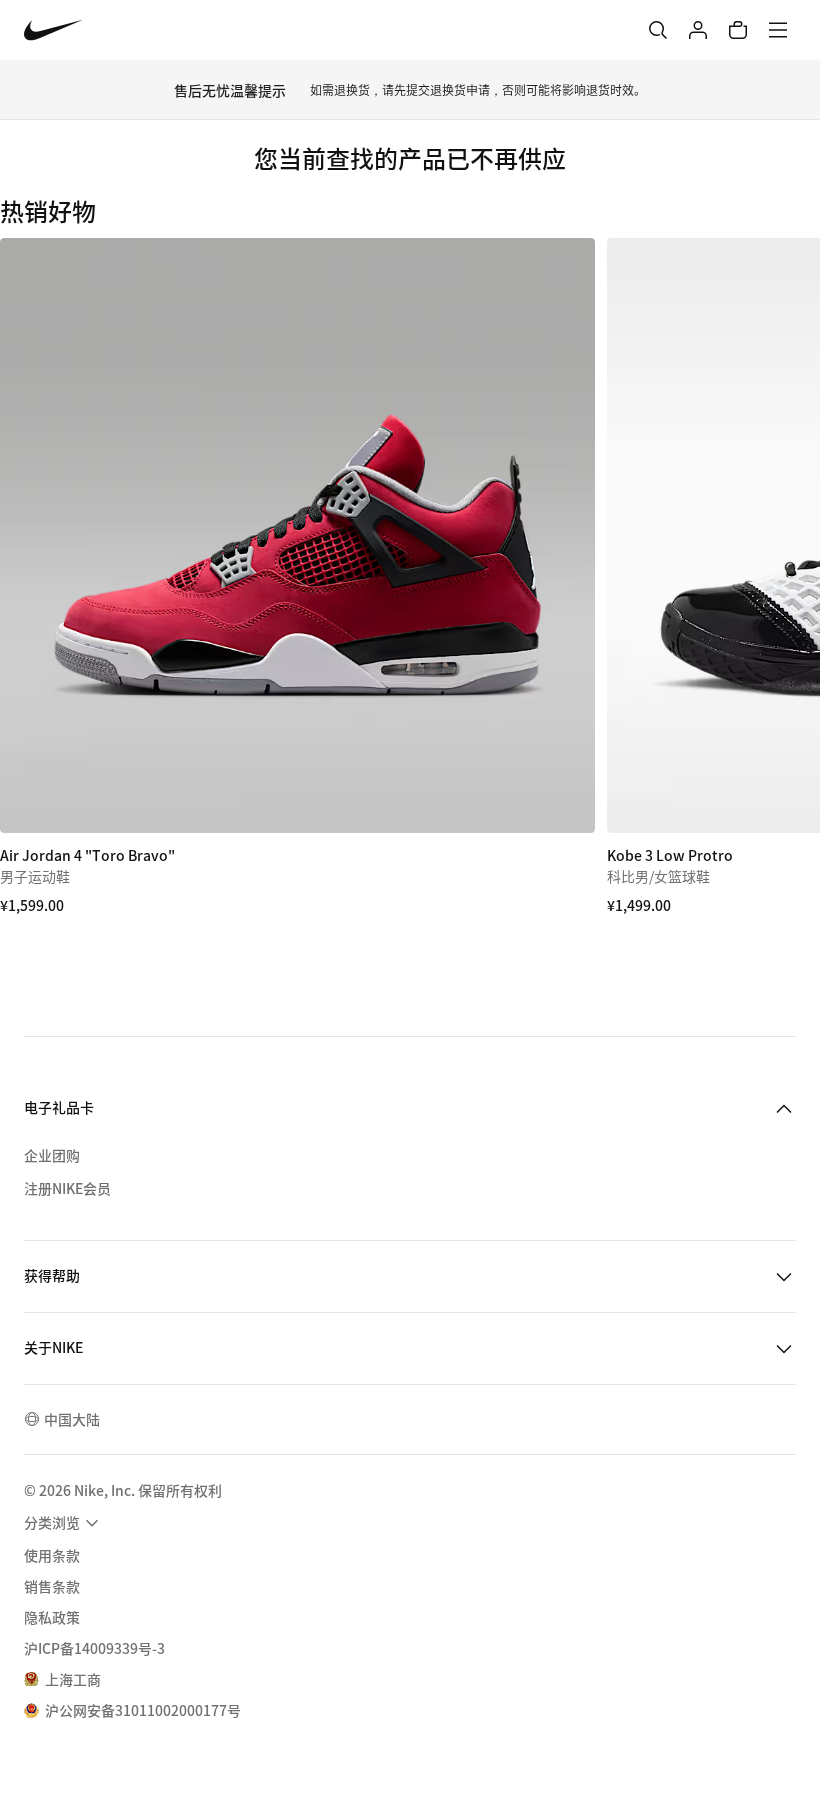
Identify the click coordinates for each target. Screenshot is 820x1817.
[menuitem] (64, 1523)
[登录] (698, 30)
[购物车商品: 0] (738, 30)
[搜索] (658, 30)
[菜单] (778, 30)
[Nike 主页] (53, 30)
